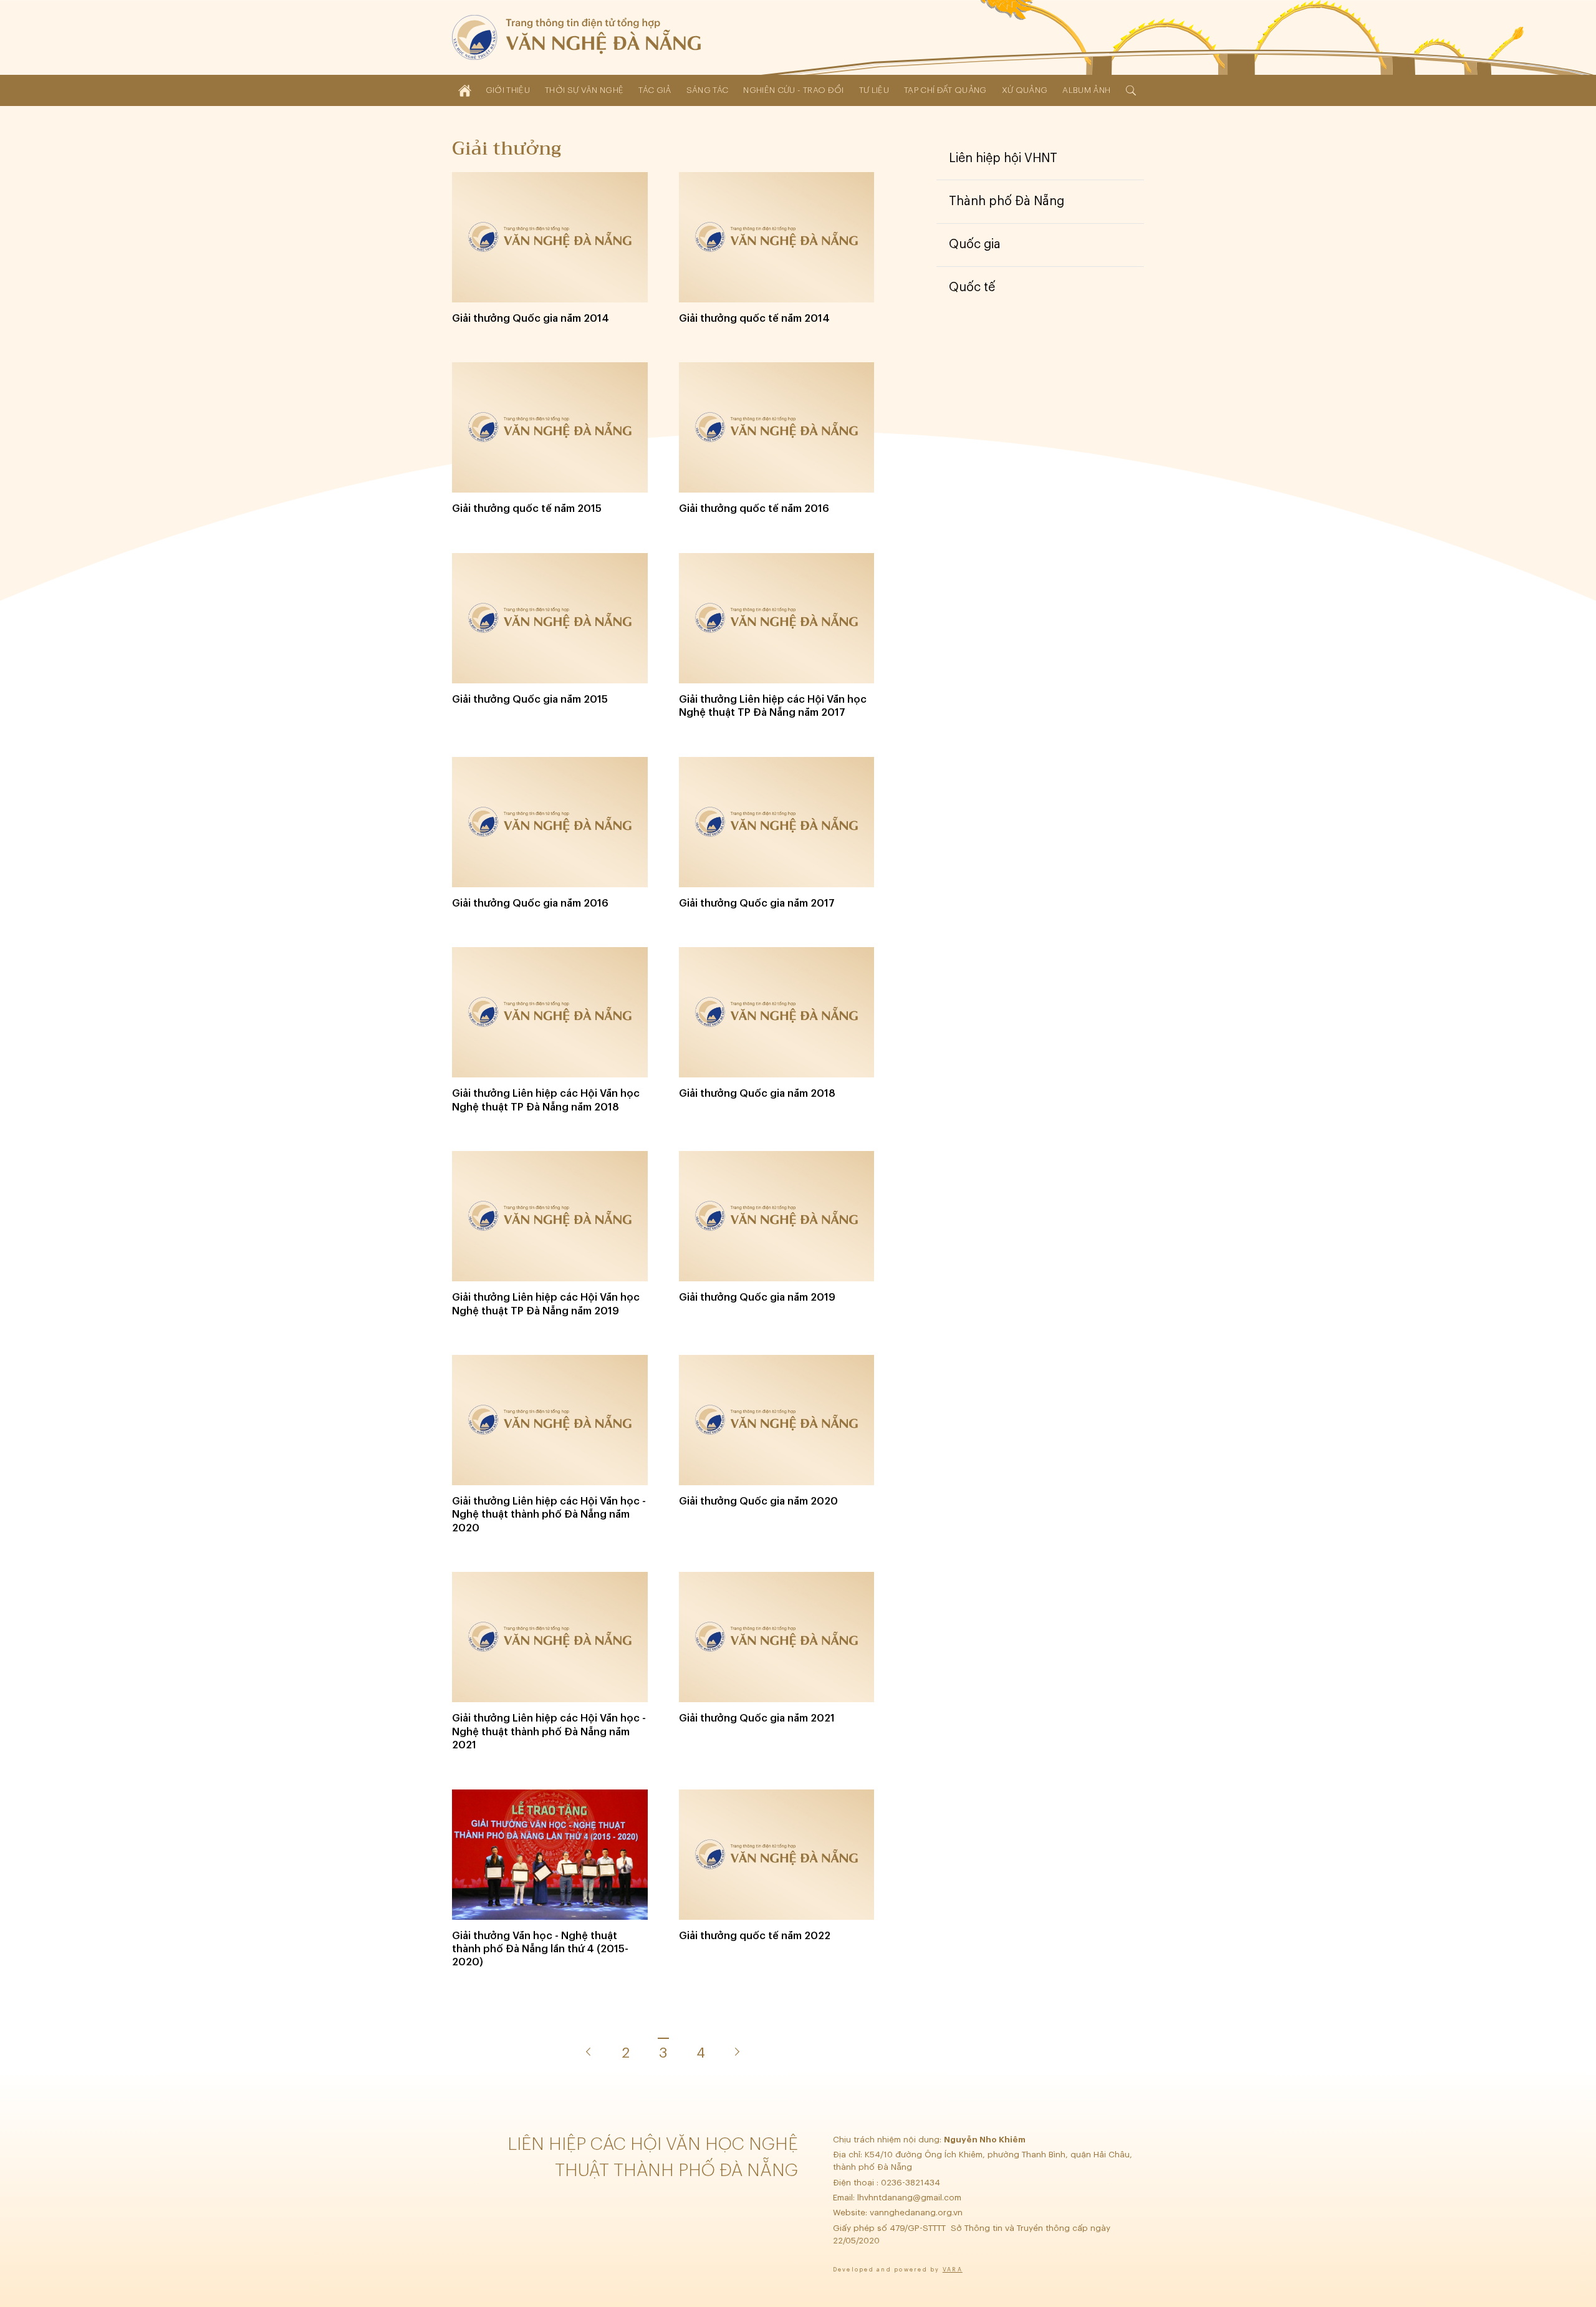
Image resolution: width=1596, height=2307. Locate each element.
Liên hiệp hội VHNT (1003, 158)
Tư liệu (874, 90)
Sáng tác (708, 90)
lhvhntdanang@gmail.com (911, 2198)
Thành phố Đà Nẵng (1007, 201)
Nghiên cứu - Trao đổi (793, 90)
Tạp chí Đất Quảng (945, 90)
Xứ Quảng (1025, 90)
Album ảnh (1086, 90)
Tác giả (655, 90)
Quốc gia (975, 244)
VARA (953, 2270)
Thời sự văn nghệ (584, 90)
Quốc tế (972, 287)
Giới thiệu (508, 90)
